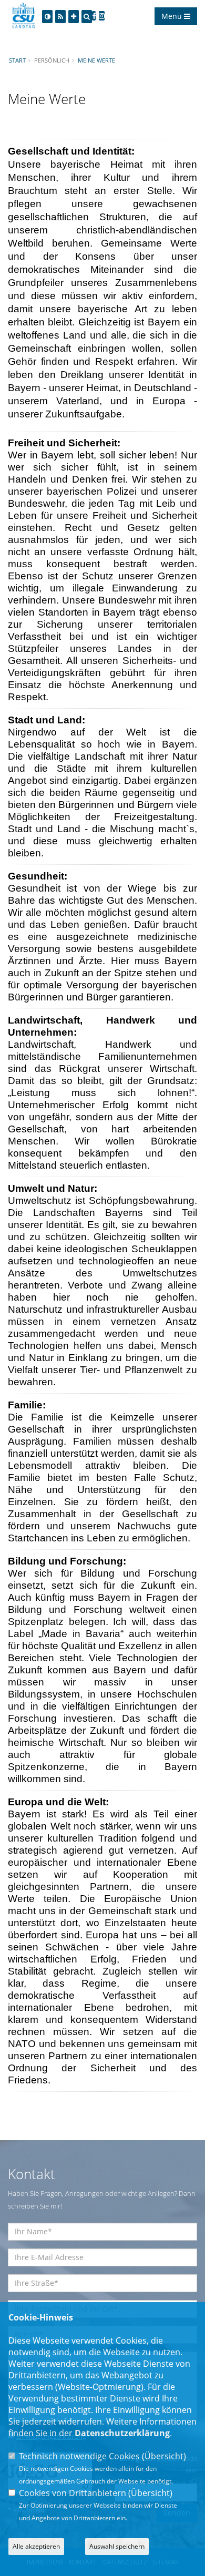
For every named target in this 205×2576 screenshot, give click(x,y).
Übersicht (164, 2456)
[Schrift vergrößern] (74, 17)
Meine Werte (96, 60)
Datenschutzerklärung (122, 2433)
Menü (173, 16)
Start (17, 60)
